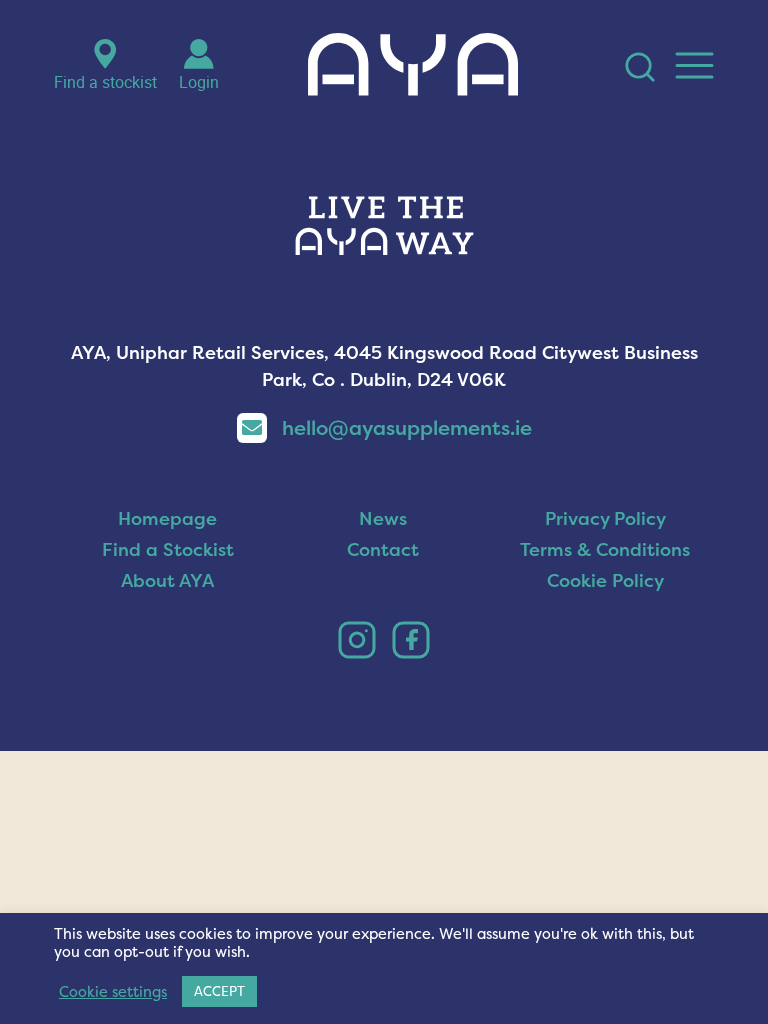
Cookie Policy (605, 580)
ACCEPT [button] (219, 991)
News (383, 518)
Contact (383, 549)
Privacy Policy (605, 518)
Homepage (167, 518)
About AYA (167, 580)
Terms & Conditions (605, 549)
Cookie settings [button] (113, 992)
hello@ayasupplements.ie (407, 427)
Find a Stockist (168, 549)
